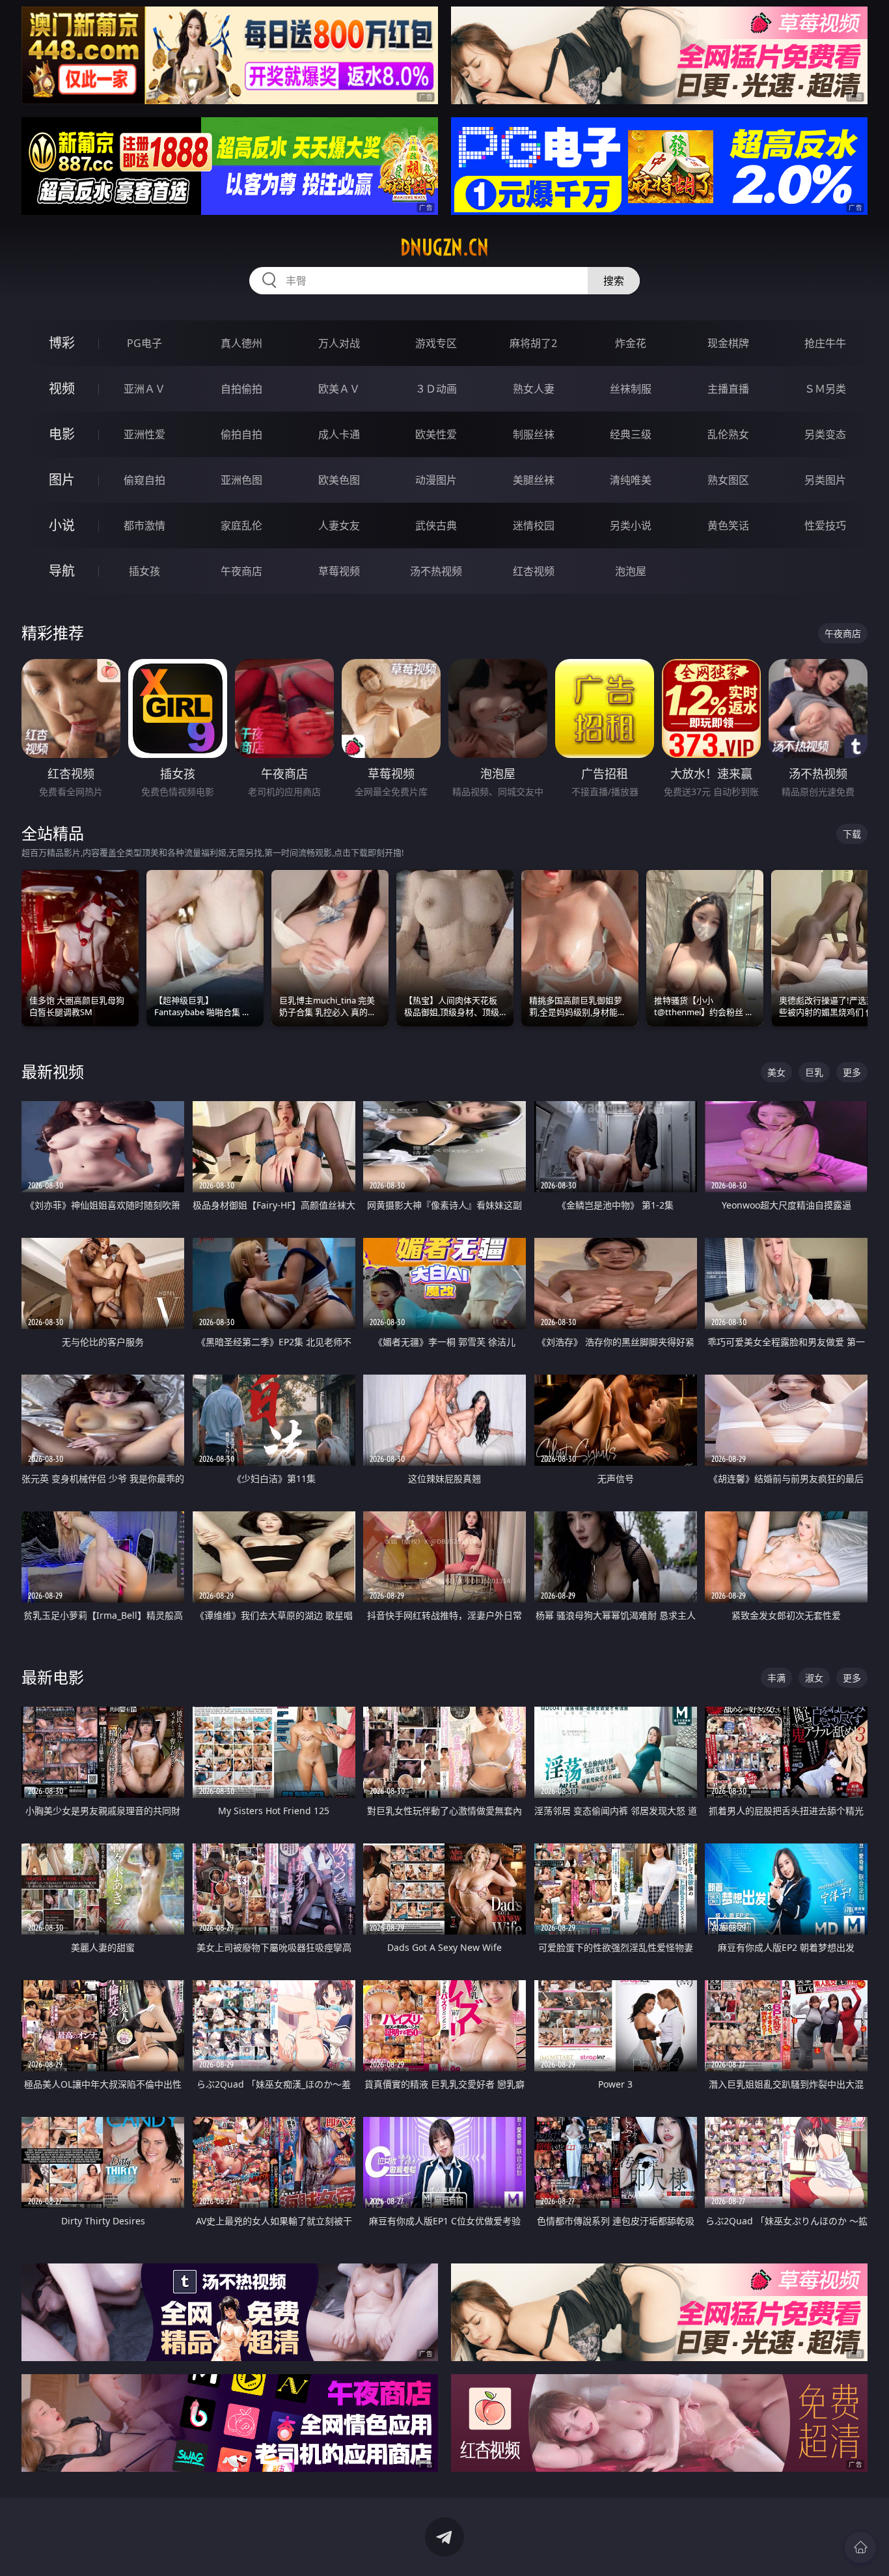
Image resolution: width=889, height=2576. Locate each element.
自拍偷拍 (241, 389)
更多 (852, 1072)
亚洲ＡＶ (144, 389)
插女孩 (144, 571)
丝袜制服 (631, 389)
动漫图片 (436, 480)
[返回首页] (860, 2547)
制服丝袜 (534, 434)
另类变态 (825, 434)
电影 (62, 434)
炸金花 (631, 343)
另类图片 (825, 480)
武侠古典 (436, 525)
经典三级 (631, 434)
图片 (62, 480)
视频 (62, 388)
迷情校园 (534, 525)
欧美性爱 (436, 434)
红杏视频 (534, 571)
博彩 (62, 343)
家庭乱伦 (241, 525)
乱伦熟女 (728, 434)
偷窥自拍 (144, 480)
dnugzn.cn (444, 247)
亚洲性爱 (144, 434)
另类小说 (631, 525)
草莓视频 (339, 571)
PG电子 (144, 343)
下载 (852, 834)
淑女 (814, 1678)
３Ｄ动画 (436, 389)
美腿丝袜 (534, 480)
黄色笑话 (728, 525)
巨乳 (814, 1072)
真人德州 (241, 343)
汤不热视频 (436, 571)
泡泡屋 (631, 571)
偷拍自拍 (241, 434)
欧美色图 (339, 480)
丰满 (776, 1678)
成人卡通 (339, 434)
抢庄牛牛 (825, 343)
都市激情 (144, 525)
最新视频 (53, 1071)
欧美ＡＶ (339, 389)
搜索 (614, 281)
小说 (62, 525)
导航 (62, 571)
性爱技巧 (825, 525)
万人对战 (339, 343)
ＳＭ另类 (825, 389)
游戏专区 (436, 343)
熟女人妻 (534, 389)
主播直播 (728, 389)
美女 (776, 1072)
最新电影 (53, 1677)
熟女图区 (728, 480)
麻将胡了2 (533, 343)
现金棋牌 (728, 343)
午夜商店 (241, 571)
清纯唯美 (631, 480)
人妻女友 (339, 525)
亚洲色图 (241, 480)
